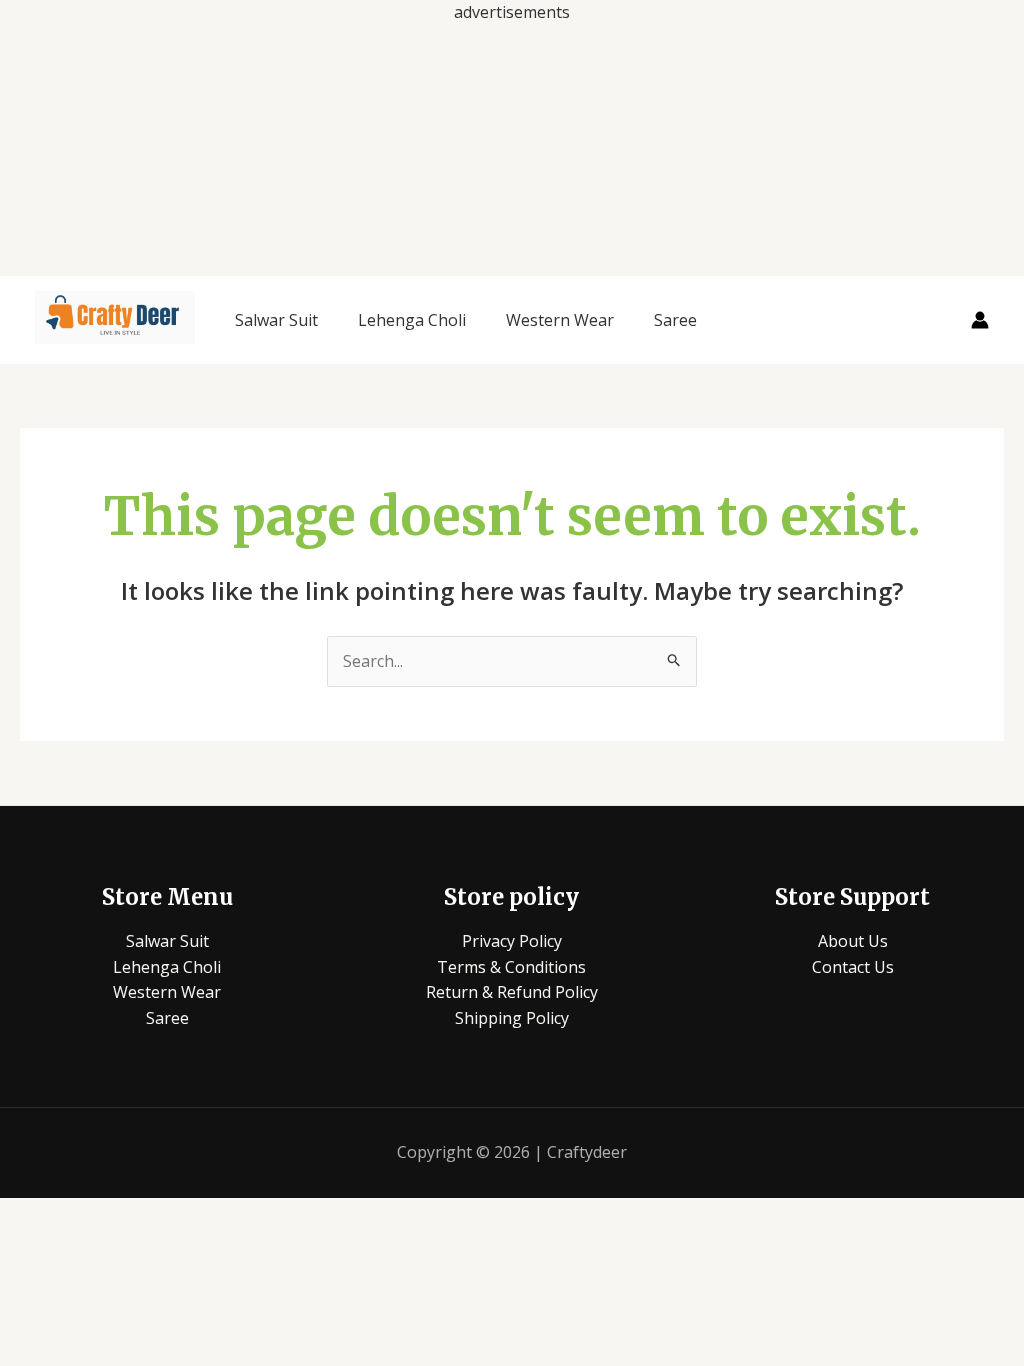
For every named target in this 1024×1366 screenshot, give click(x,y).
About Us (853, 941)
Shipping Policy (512, 1018)
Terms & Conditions (511, 967)
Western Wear (560, 320)
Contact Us (853, 967)
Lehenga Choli (412, 320)
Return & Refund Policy (512, 992)
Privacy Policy (512, 941)
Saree (675, 320)
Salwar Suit (276, 320)
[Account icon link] (980, 320)
